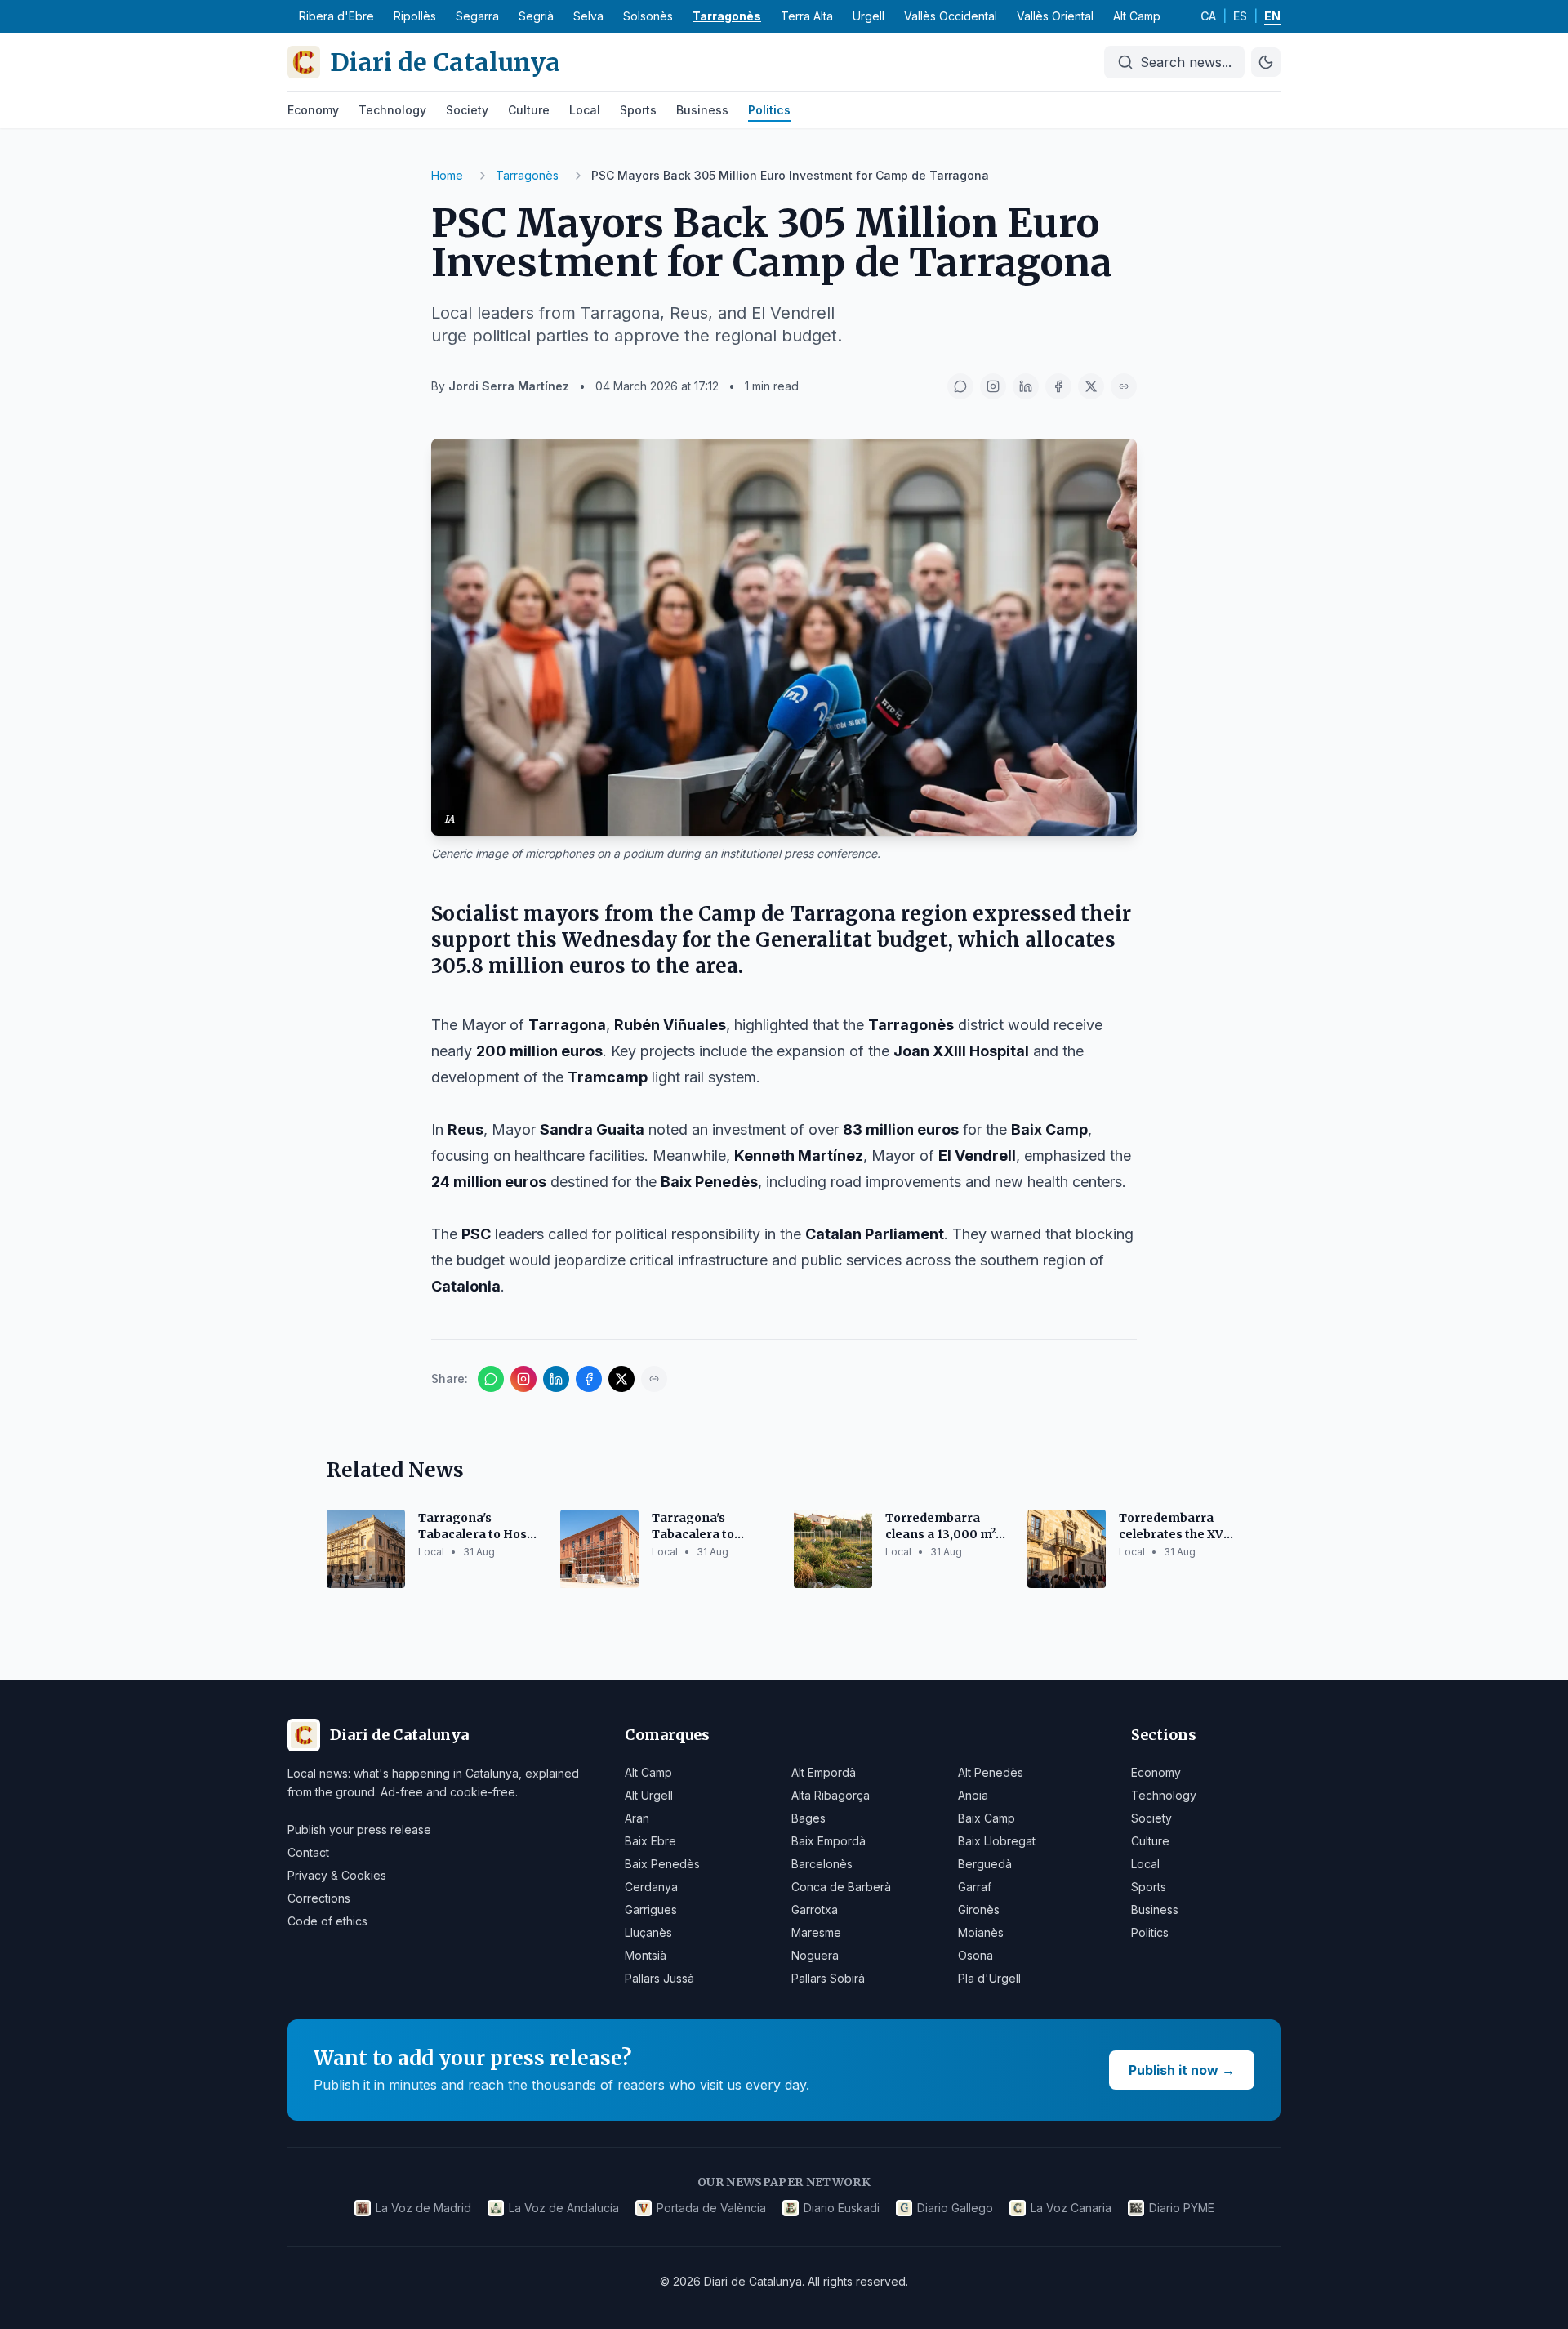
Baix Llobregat (997, 1841)
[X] (1091, 386)
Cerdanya (651, 1887)
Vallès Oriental (1055, 16)
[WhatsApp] (960, 386)
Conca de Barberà (841, 1887)
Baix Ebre (650, 1841)
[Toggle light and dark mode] (1266, 62)
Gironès (979, 1910)
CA (1208, 16)
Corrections (319, 1898)
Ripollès (415, 16)
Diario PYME (1182, 2208)
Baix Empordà (829, 1841)
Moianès (981, 1932)
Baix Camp (987, 1818)
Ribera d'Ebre (336, 16)
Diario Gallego (955, 2208)
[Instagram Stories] (993, 386)
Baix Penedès (662, 1864)
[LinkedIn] (1026, 386)
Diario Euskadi (842, 2208)
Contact (308, 1852)
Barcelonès (822, 1864)
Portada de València (711, 2208)
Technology (392, 110)
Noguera (815, 1955)
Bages (808, 1818)
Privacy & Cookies (337, 1875)
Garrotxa (815, 1910)
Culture (529, 110)
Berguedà (985, 1864)
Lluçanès (648, 1932)
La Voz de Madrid (423, 2208)
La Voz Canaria (1071, 2208)
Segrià (536, 16)
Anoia (973, 1795)
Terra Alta (807, 16)
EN (1272, 16)
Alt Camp (1137, 16)
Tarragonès (727, 16)
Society (467, 110)
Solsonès (648, 16)
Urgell (869, 16)
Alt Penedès (991, 1772)
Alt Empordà (824, 1772)
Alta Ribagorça (831, 1795)
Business (702, 110)
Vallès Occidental (951, 16)
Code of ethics (327, 1921)
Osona (976, 1955)
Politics (769, 110)
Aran (637, 1818)
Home (447, 175)
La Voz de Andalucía (564, 2208)
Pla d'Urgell (989, 1978)
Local (585, 110)
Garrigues (651, 1910)
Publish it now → (1182, 2070)
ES (1240, 16)
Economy (313, 110)
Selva (588, 16)
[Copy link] (1124, 386)
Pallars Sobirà (828, 1978)
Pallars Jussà (659, 1978)
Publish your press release (359, 1829)
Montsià (646, 1955)
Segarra (477, 16)
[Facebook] (1058, 386)
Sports (638, 110)
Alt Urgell (649, 1795)
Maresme (816, 1932)
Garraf (975, 1887)
